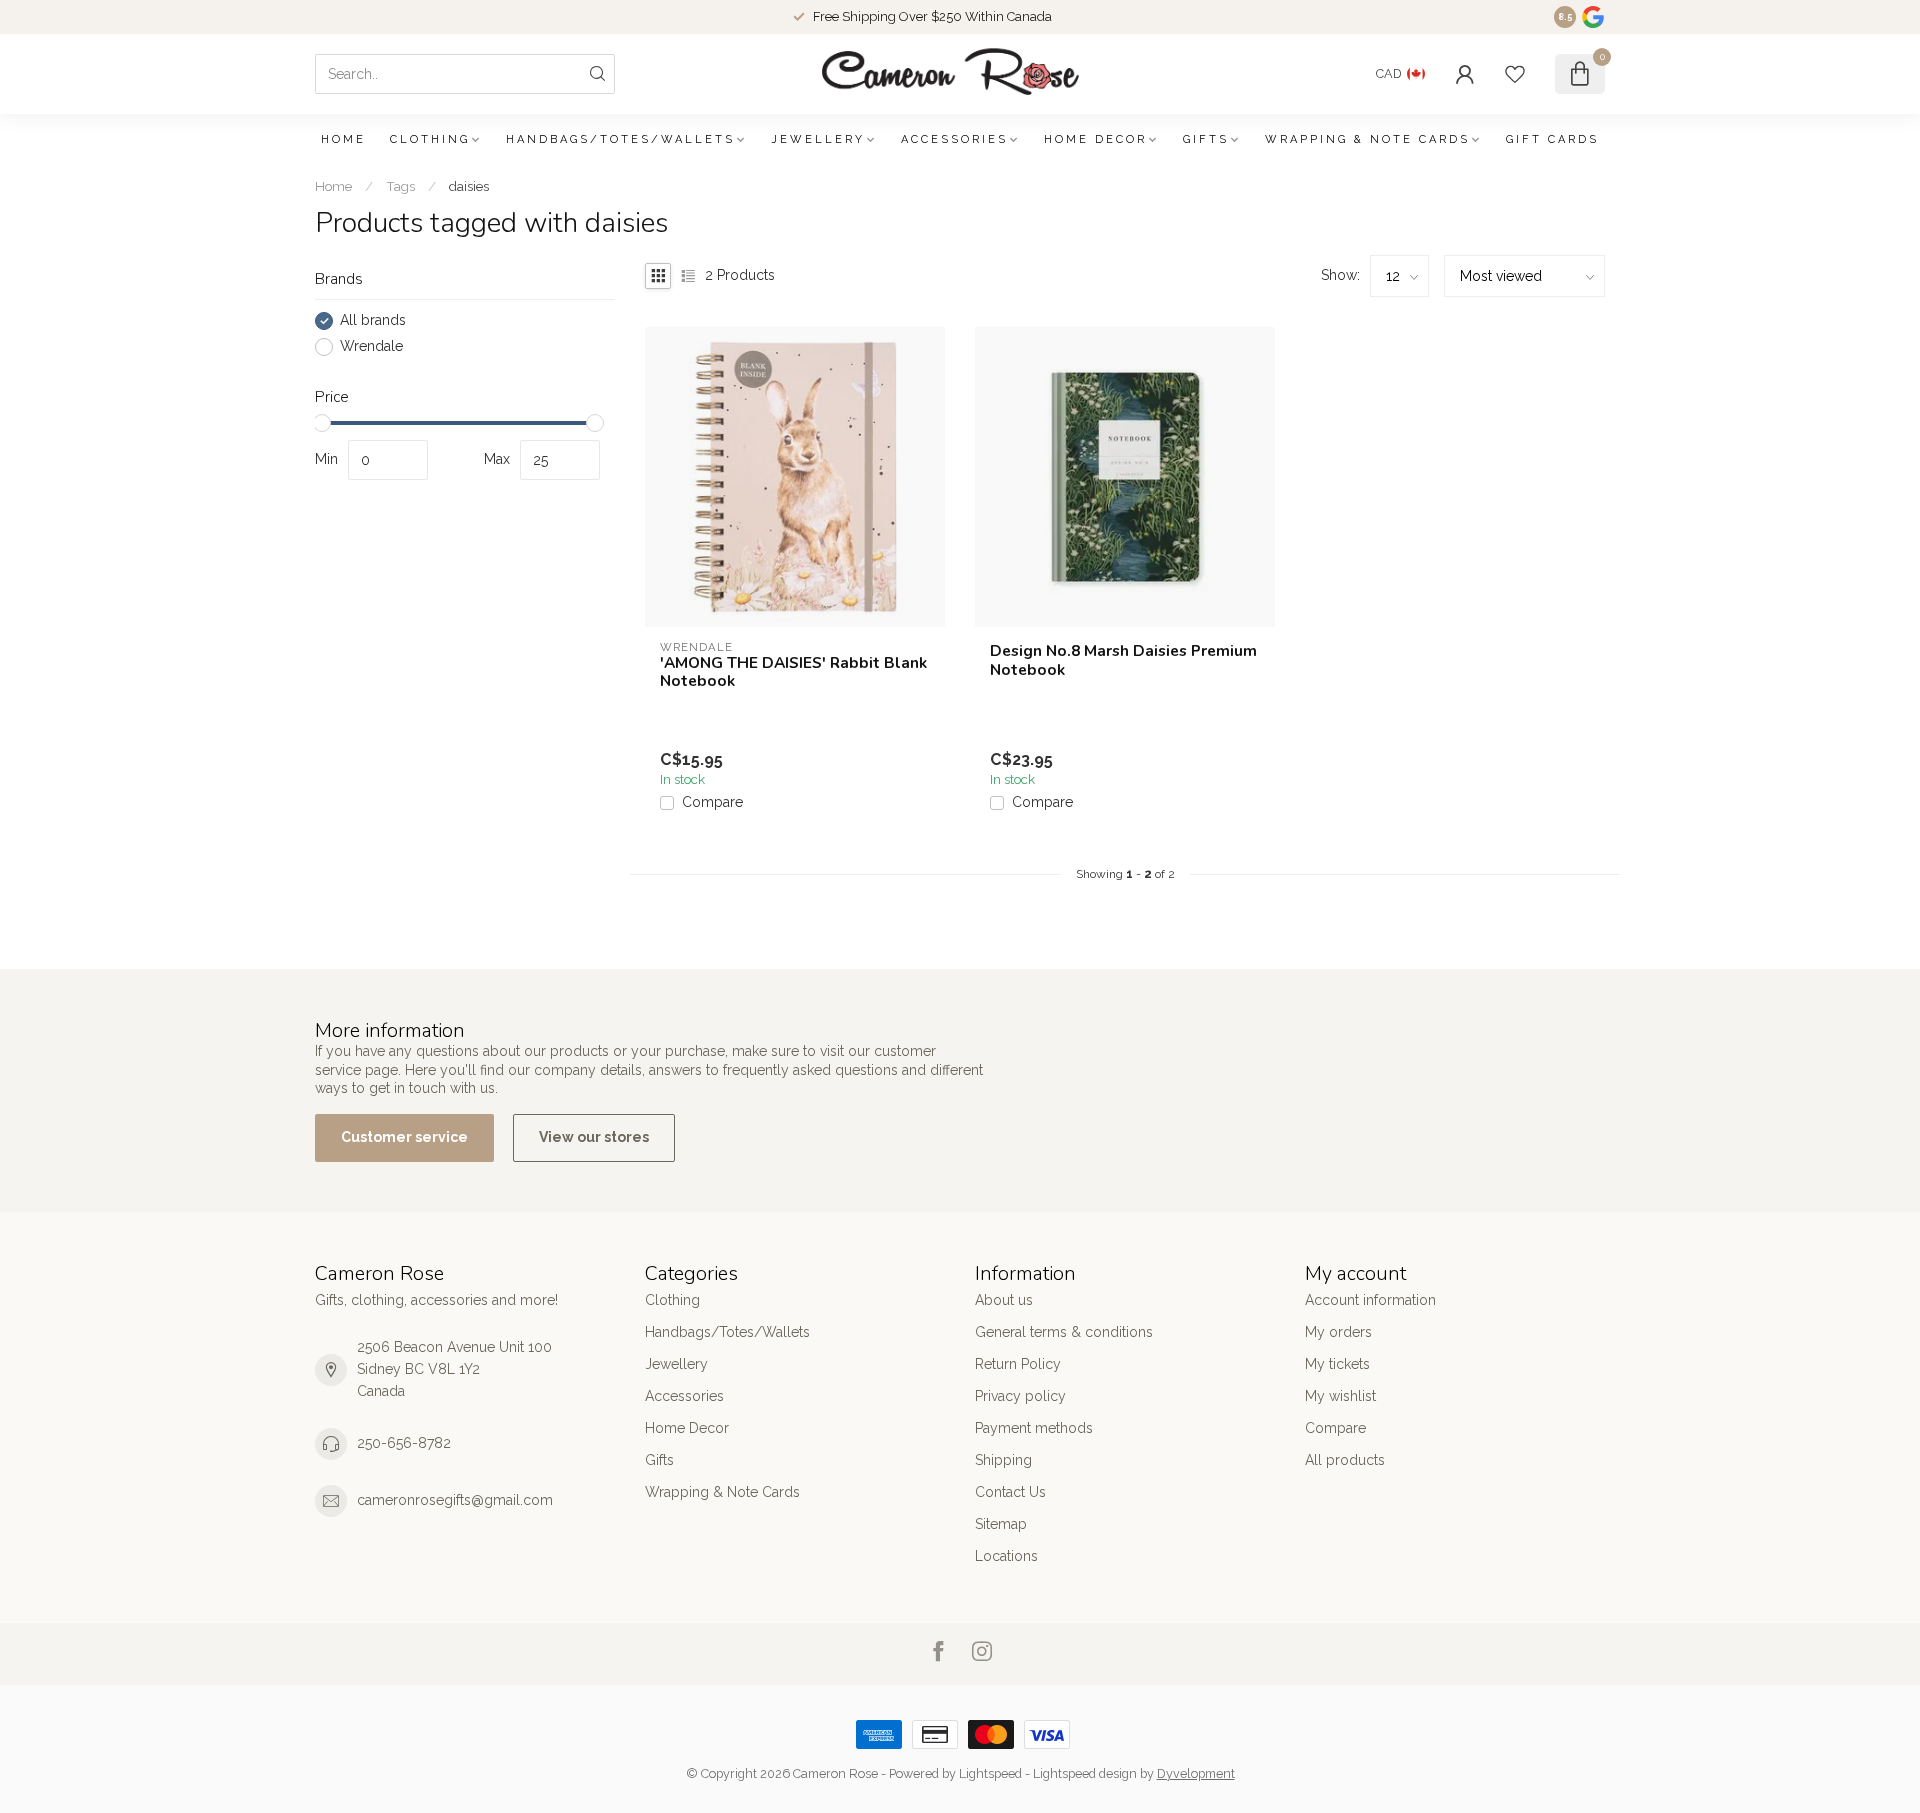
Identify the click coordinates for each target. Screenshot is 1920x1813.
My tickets (1337, 1364)
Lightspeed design (1085, 1773)
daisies (469, 186)
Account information (1370, 1300)
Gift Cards (1552, 139)
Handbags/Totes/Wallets (620, 139)
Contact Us (1010, 1492)
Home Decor (1095, 139)
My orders (1338, 1332)
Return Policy (1018, 1364)
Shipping (1003, 1460)
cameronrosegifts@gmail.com (455, 1500)
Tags (400, 186)
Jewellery (818, 139)
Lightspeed (990, 1773)
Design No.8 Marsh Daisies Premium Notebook (1123, 660)
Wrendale (371, 346)
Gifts (1206, 139)
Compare (712, 802)
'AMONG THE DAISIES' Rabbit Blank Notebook (793, 672)
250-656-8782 (404, 1443)
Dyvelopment (1196, 1773)
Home (343, 139)
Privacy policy (1020, 1396)
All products (1345, 1460)
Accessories (954, 139)
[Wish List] (1515, 74)
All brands (373, 320)
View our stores (594, 1137)
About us (1004, 1300)
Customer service (404, 1137)
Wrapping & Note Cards (1367, 139)
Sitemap (1001, 1524)
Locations (1006, 1556)
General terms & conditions (1064, 1332)
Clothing (430, 139)
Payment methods (1034, 1428)
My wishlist (1340, 1396)
